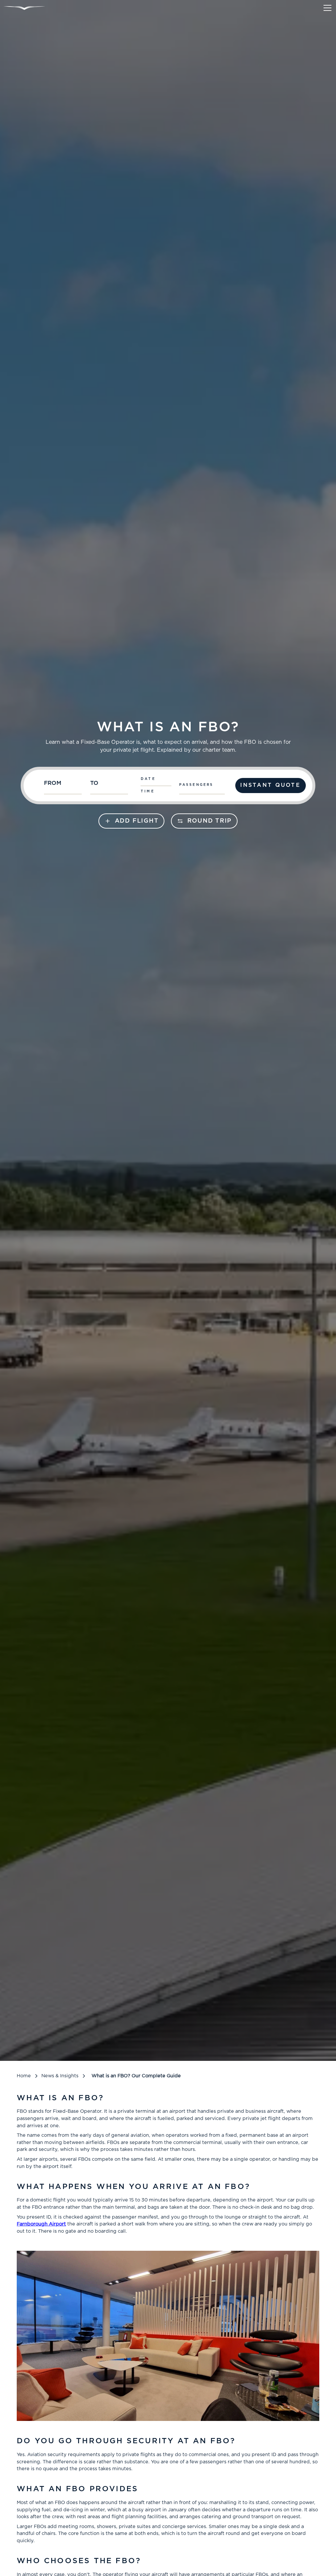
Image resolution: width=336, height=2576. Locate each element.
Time (148, 791)
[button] (326, 8)
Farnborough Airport (41, 2224)
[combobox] (64, 786)
